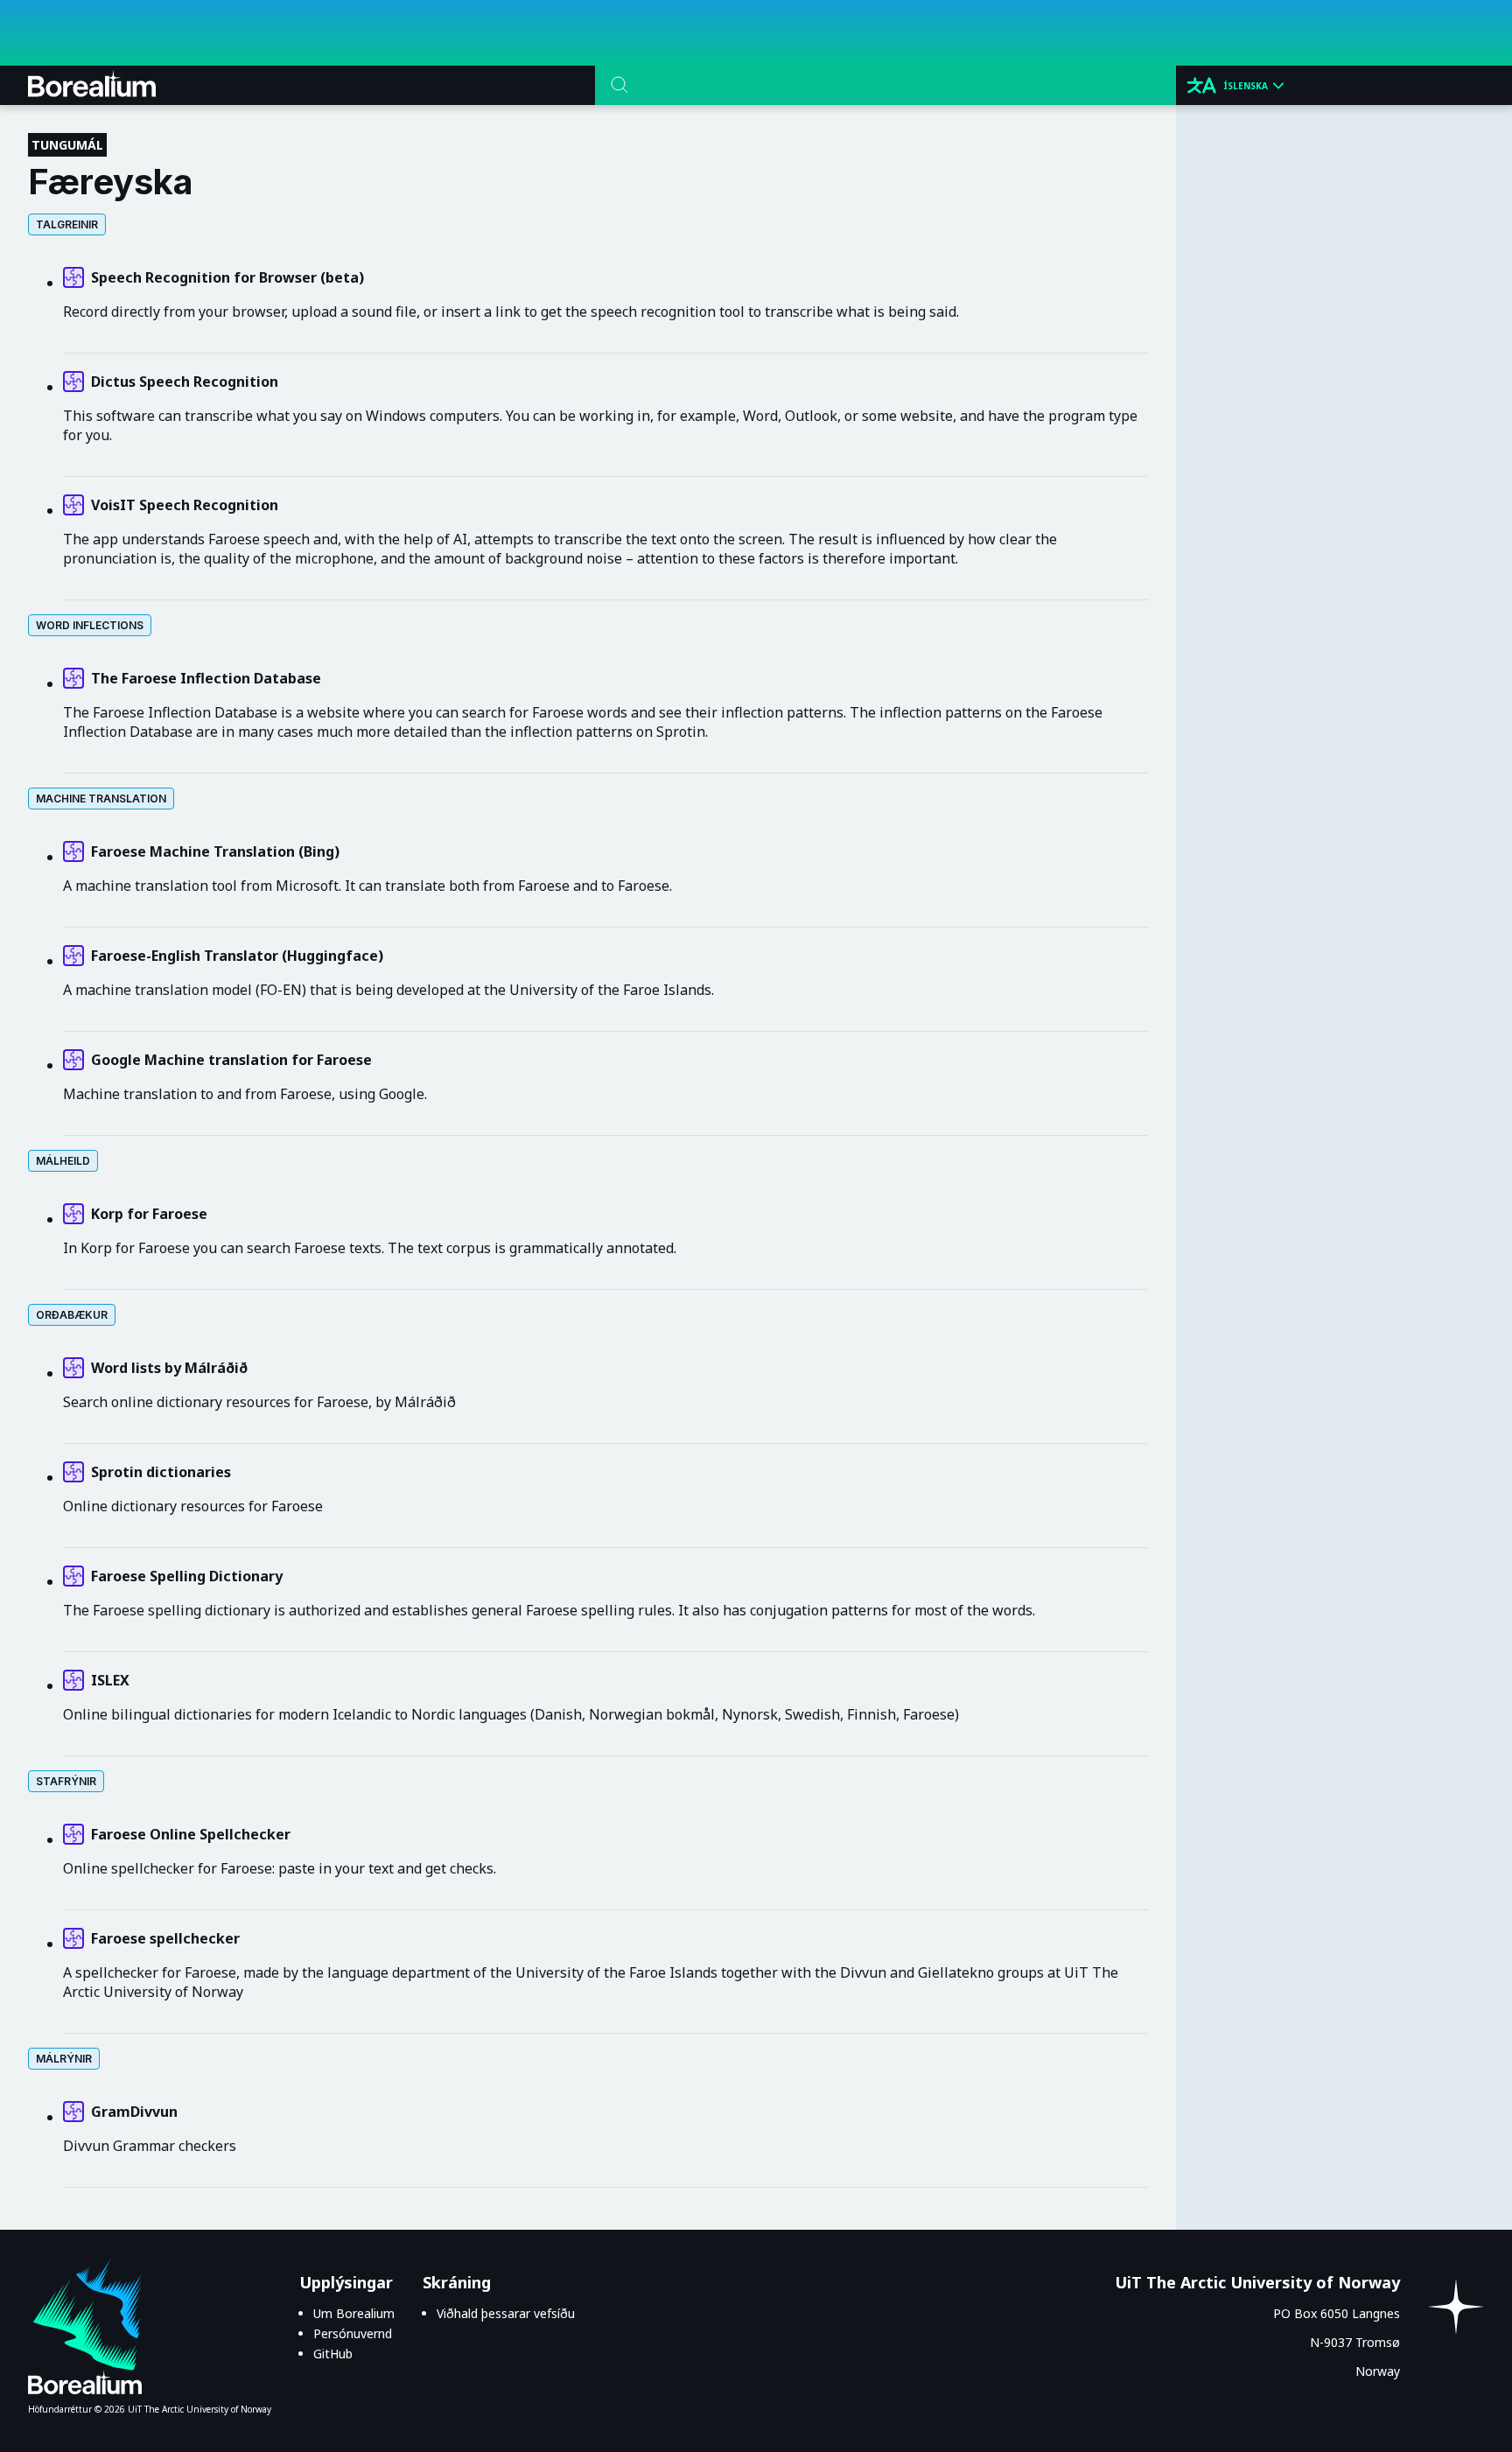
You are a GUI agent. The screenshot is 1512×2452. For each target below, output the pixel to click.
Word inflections (90, 625)
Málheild (63, 1161)
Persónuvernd (353, 2333)
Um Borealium (354, 2313)
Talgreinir (67, 224)
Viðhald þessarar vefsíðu (506, 2313)
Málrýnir (64, 2059)
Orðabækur (72, 1315)
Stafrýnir (66, 1781)
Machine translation (101, 799)
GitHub (333, 2354)
